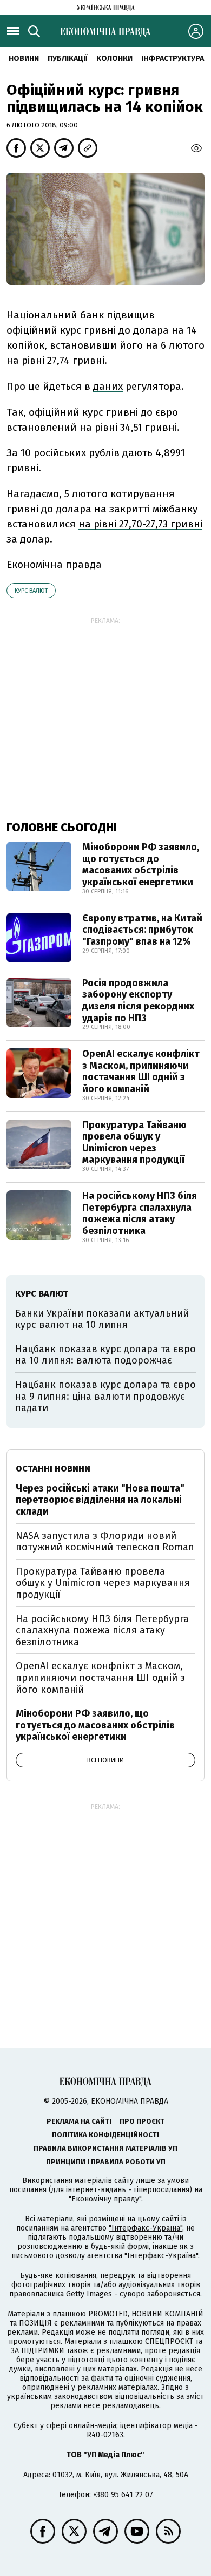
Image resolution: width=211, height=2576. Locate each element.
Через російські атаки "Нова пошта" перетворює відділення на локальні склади (100, 1500)
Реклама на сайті (79, 2121)
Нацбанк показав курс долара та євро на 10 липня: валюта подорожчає (105, 1355)
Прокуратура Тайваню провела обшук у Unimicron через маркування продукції (134, 1143)
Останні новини (53, 1469)
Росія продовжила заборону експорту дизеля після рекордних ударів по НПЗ (138, 1001)
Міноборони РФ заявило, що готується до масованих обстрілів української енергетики (141, 865)
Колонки (114, 59)
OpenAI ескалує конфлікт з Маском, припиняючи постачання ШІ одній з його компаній (141, 1071)
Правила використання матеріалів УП (105, 2148)
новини (24, 59)
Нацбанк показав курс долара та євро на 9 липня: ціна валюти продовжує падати (105, 1396)
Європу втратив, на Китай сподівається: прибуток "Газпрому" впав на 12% (142, 930)
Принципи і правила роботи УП (106, 2162)
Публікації (68, 59)
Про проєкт (142, 2121)
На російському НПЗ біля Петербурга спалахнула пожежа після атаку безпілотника (140, 1213)
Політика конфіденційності (105, 2135)
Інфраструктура (173, 59)
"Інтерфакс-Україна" (146, 2228)
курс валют (31, 591)
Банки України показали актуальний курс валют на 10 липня (102, 1319)
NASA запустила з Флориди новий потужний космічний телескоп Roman (105, 1542)
